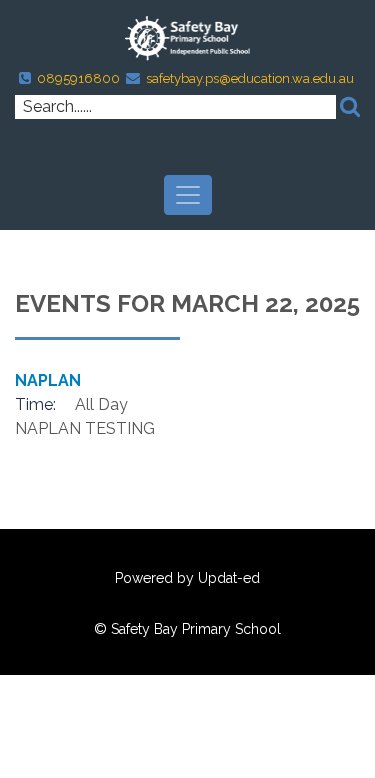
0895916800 (78, 78)
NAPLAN (48, 380)
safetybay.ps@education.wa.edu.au (250, 78)
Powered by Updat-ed (187, 578)
